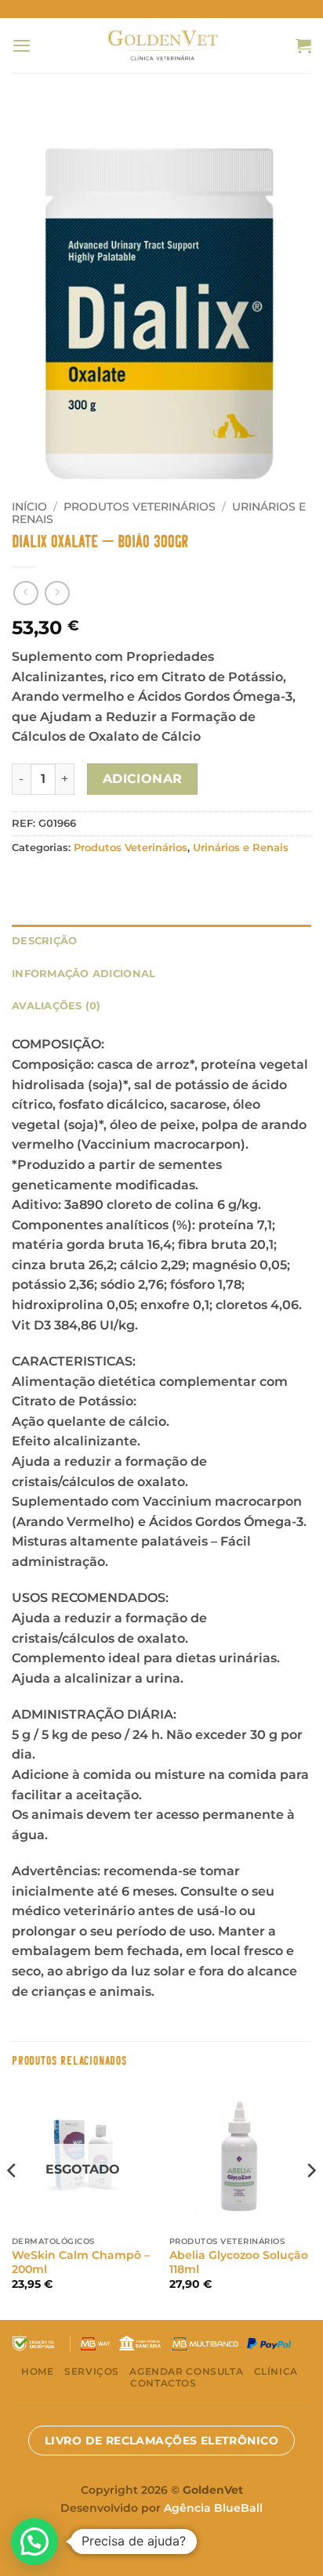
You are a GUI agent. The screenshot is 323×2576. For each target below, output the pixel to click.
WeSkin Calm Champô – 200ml (81, 2262)
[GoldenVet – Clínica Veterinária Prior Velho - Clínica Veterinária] (162, 45)
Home (37, 2371)
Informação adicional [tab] (83, 973)
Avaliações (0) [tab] (56, 1005)
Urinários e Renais (241, 848)
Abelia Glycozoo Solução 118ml (239, 2262)
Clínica (276, 2371)
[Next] (310, 2202)
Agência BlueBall (213, 2508)
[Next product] (25, 593)
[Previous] (13, 2202)
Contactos (163, 2383)
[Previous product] (57, 593)
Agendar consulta (186, 2371)
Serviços (92, 2371)
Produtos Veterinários (140, 507)
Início (29, 507)
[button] (22, 45)
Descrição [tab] (44, 940)
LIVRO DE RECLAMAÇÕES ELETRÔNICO (161, 2441)
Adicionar (143, 779)
